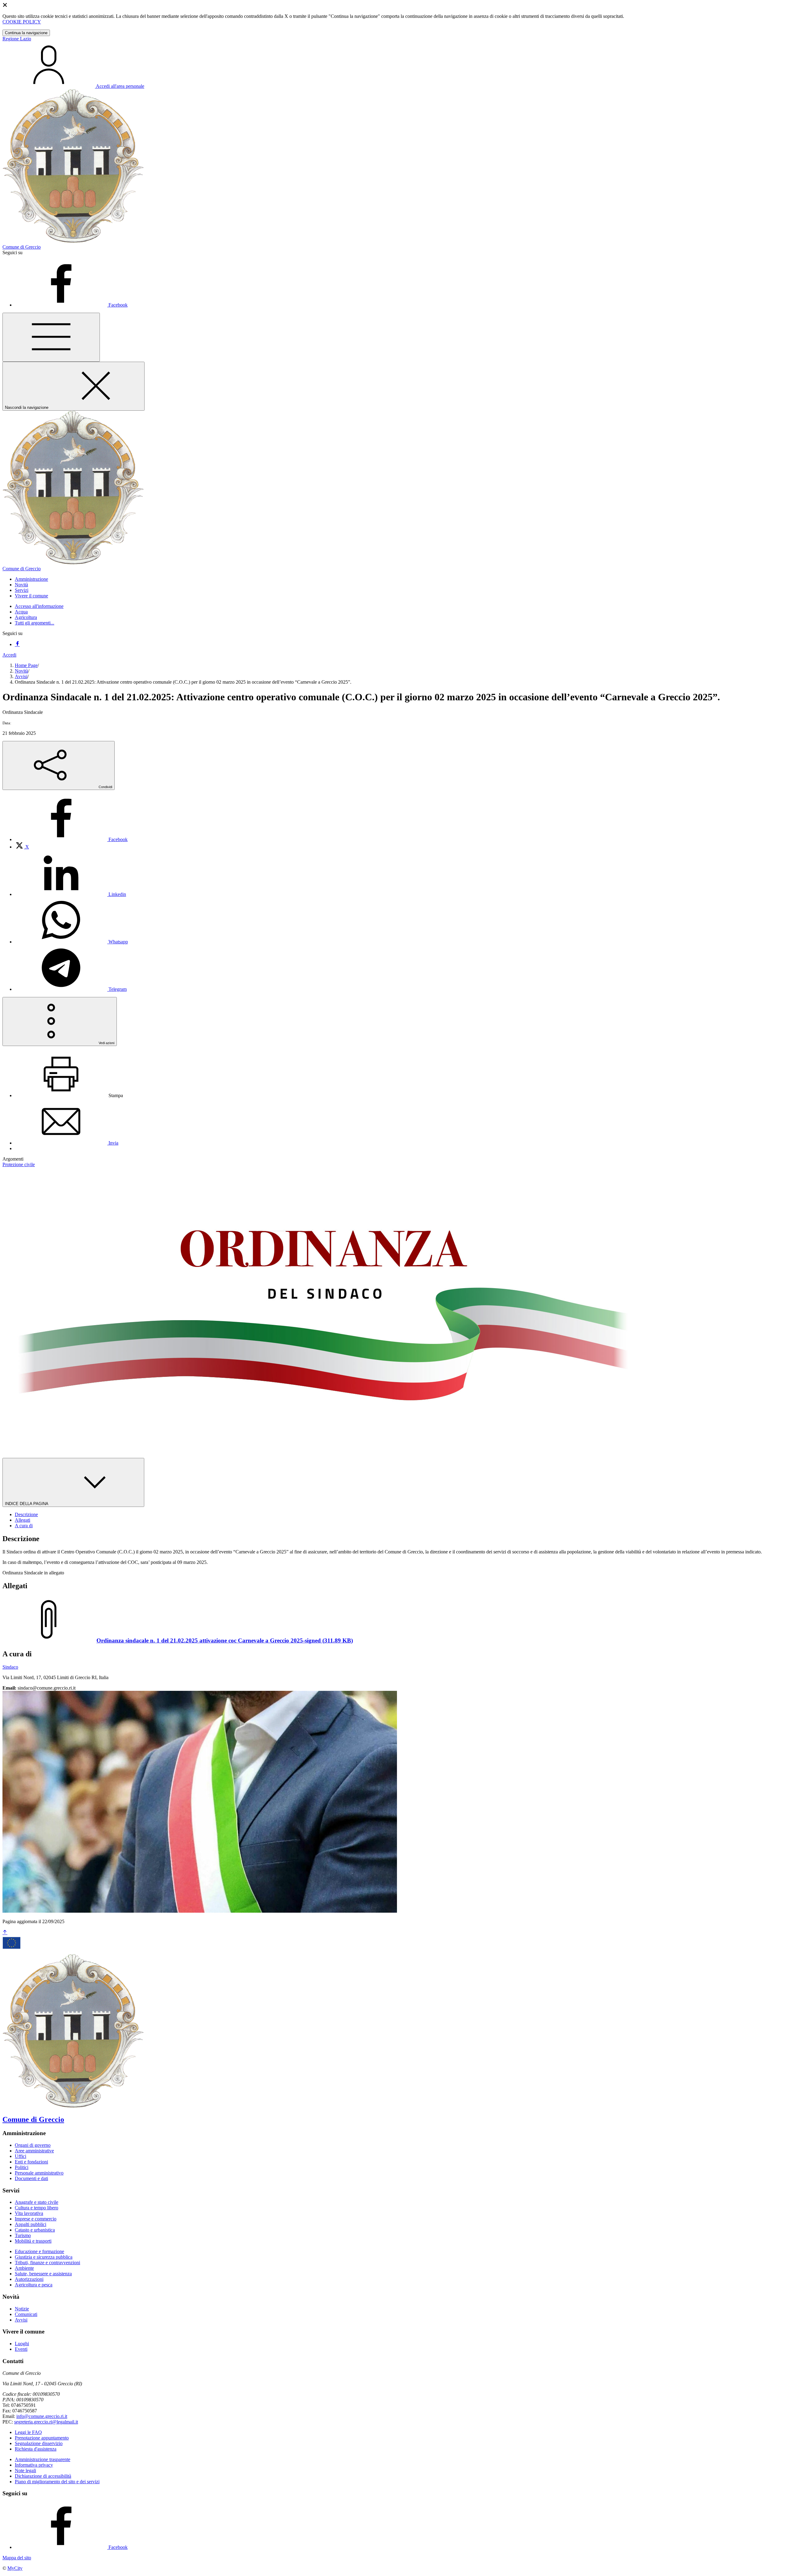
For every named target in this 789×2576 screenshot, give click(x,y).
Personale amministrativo (39, 2173)
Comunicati (26, 2314)
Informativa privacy (34, 2465)
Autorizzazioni (29, 2279)
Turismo (23, 2235)
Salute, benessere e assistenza (43, 2274)
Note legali (25, 2470)
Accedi (9, 655)
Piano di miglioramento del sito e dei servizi (57, 2482)
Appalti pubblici (31, 2224)
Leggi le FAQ (28, 2432)
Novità (21, 671)
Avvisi (21, 676)
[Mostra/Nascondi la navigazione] (51, 337)
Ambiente (24, 2268)
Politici (22, 2167)
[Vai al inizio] (5, 1933)
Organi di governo (33, 2145)
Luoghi (22, 2344)
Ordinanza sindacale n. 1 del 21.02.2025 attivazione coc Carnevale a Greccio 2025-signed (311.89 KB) (225, 1640)
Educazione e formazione (39, 2251)
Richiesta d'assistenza (36, 2449)
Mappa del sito (17, 2558)
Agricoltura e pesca (34, 2285)
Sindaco (10, 1667)
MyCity (15, 2568)
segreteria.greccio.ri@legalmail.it (46, 2422)
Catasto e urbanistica (35, 2230)
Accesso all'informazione (39, 606)
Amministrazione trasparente (43, 2459)
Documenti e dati (31, 2178)
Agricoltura (26, 617)
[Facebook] (17, 644)
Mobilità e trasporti (33, 2241)
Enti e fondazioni (31, 2162)
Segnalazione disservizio (39, 2443)
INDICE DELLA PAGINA (27, 1504)
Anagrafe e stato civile (37, 2202)
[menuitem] (71, 839)
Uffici (20, 2156)
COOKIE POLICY (22, 22)
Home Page (26, 665)
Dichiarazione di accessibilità (43, 2476)
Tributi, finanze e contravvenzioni (47, 2263)
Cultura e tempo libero (37, 2208)
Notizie (22, 2309)
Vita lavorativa (29, 2213)
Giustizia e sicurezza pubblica (44, 2257)
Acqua (21, 612)
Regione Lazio (17, 39)
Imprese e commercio (36, 2219)
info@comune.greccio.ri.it (42, 2416)
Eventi (21, 2349)
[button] (31, 579)
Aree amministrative (34, 2151)
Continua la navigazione (26, 33)
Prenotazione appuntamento (42, 2438)
